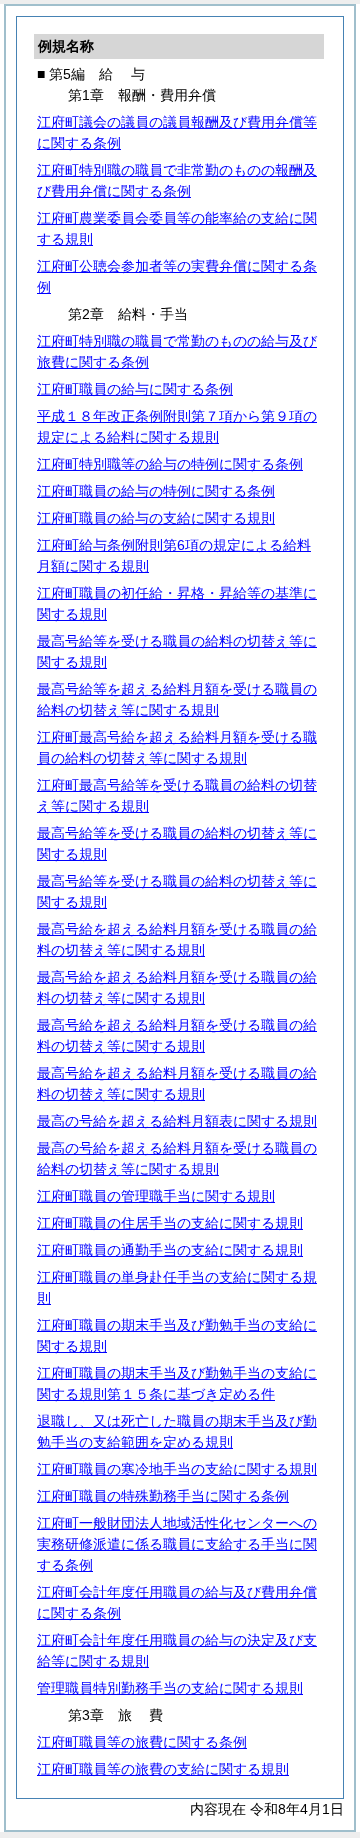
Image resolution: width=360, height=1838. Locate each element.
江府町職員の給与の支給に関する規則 (156, 518)
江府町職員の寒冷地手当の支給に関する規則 (177, 1469)
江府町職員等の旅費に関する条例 (142, 1742)
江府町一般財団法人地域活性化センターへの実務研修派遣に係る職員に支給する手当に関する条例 (177, 1544)
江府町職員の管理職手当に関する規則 (156, 1196)
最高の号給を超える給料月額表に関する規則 (177, 1121)
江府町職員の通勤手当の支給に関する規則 (170, 1250)
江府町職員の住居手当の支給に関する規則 (170, 1223)
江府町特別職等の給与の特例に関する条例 (170, 464)
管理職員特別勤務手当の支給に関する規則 (170, 1688)
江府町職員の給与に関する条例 (135, 389)
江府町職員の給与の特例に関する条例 (156, 491)
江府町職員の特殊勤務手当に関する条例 (163, 1496)
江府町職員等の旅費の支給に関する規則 (163, 1769)
